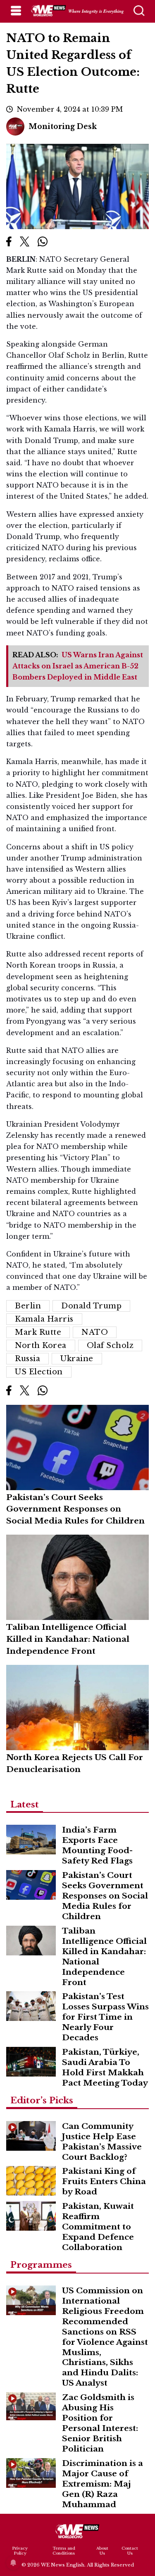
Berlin (28, 1306)
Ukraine (77, 1359)
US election (39, 1372)
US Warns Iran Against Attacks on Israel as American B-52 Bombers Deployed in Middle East (78, 666)
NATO (95, 1332)
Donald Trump (91, 1306)
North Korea (41, 1345)
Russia (27, 1359)
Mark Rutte (38, 1332)
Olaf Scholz (110, 1345)
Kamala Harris (44, 1319)
